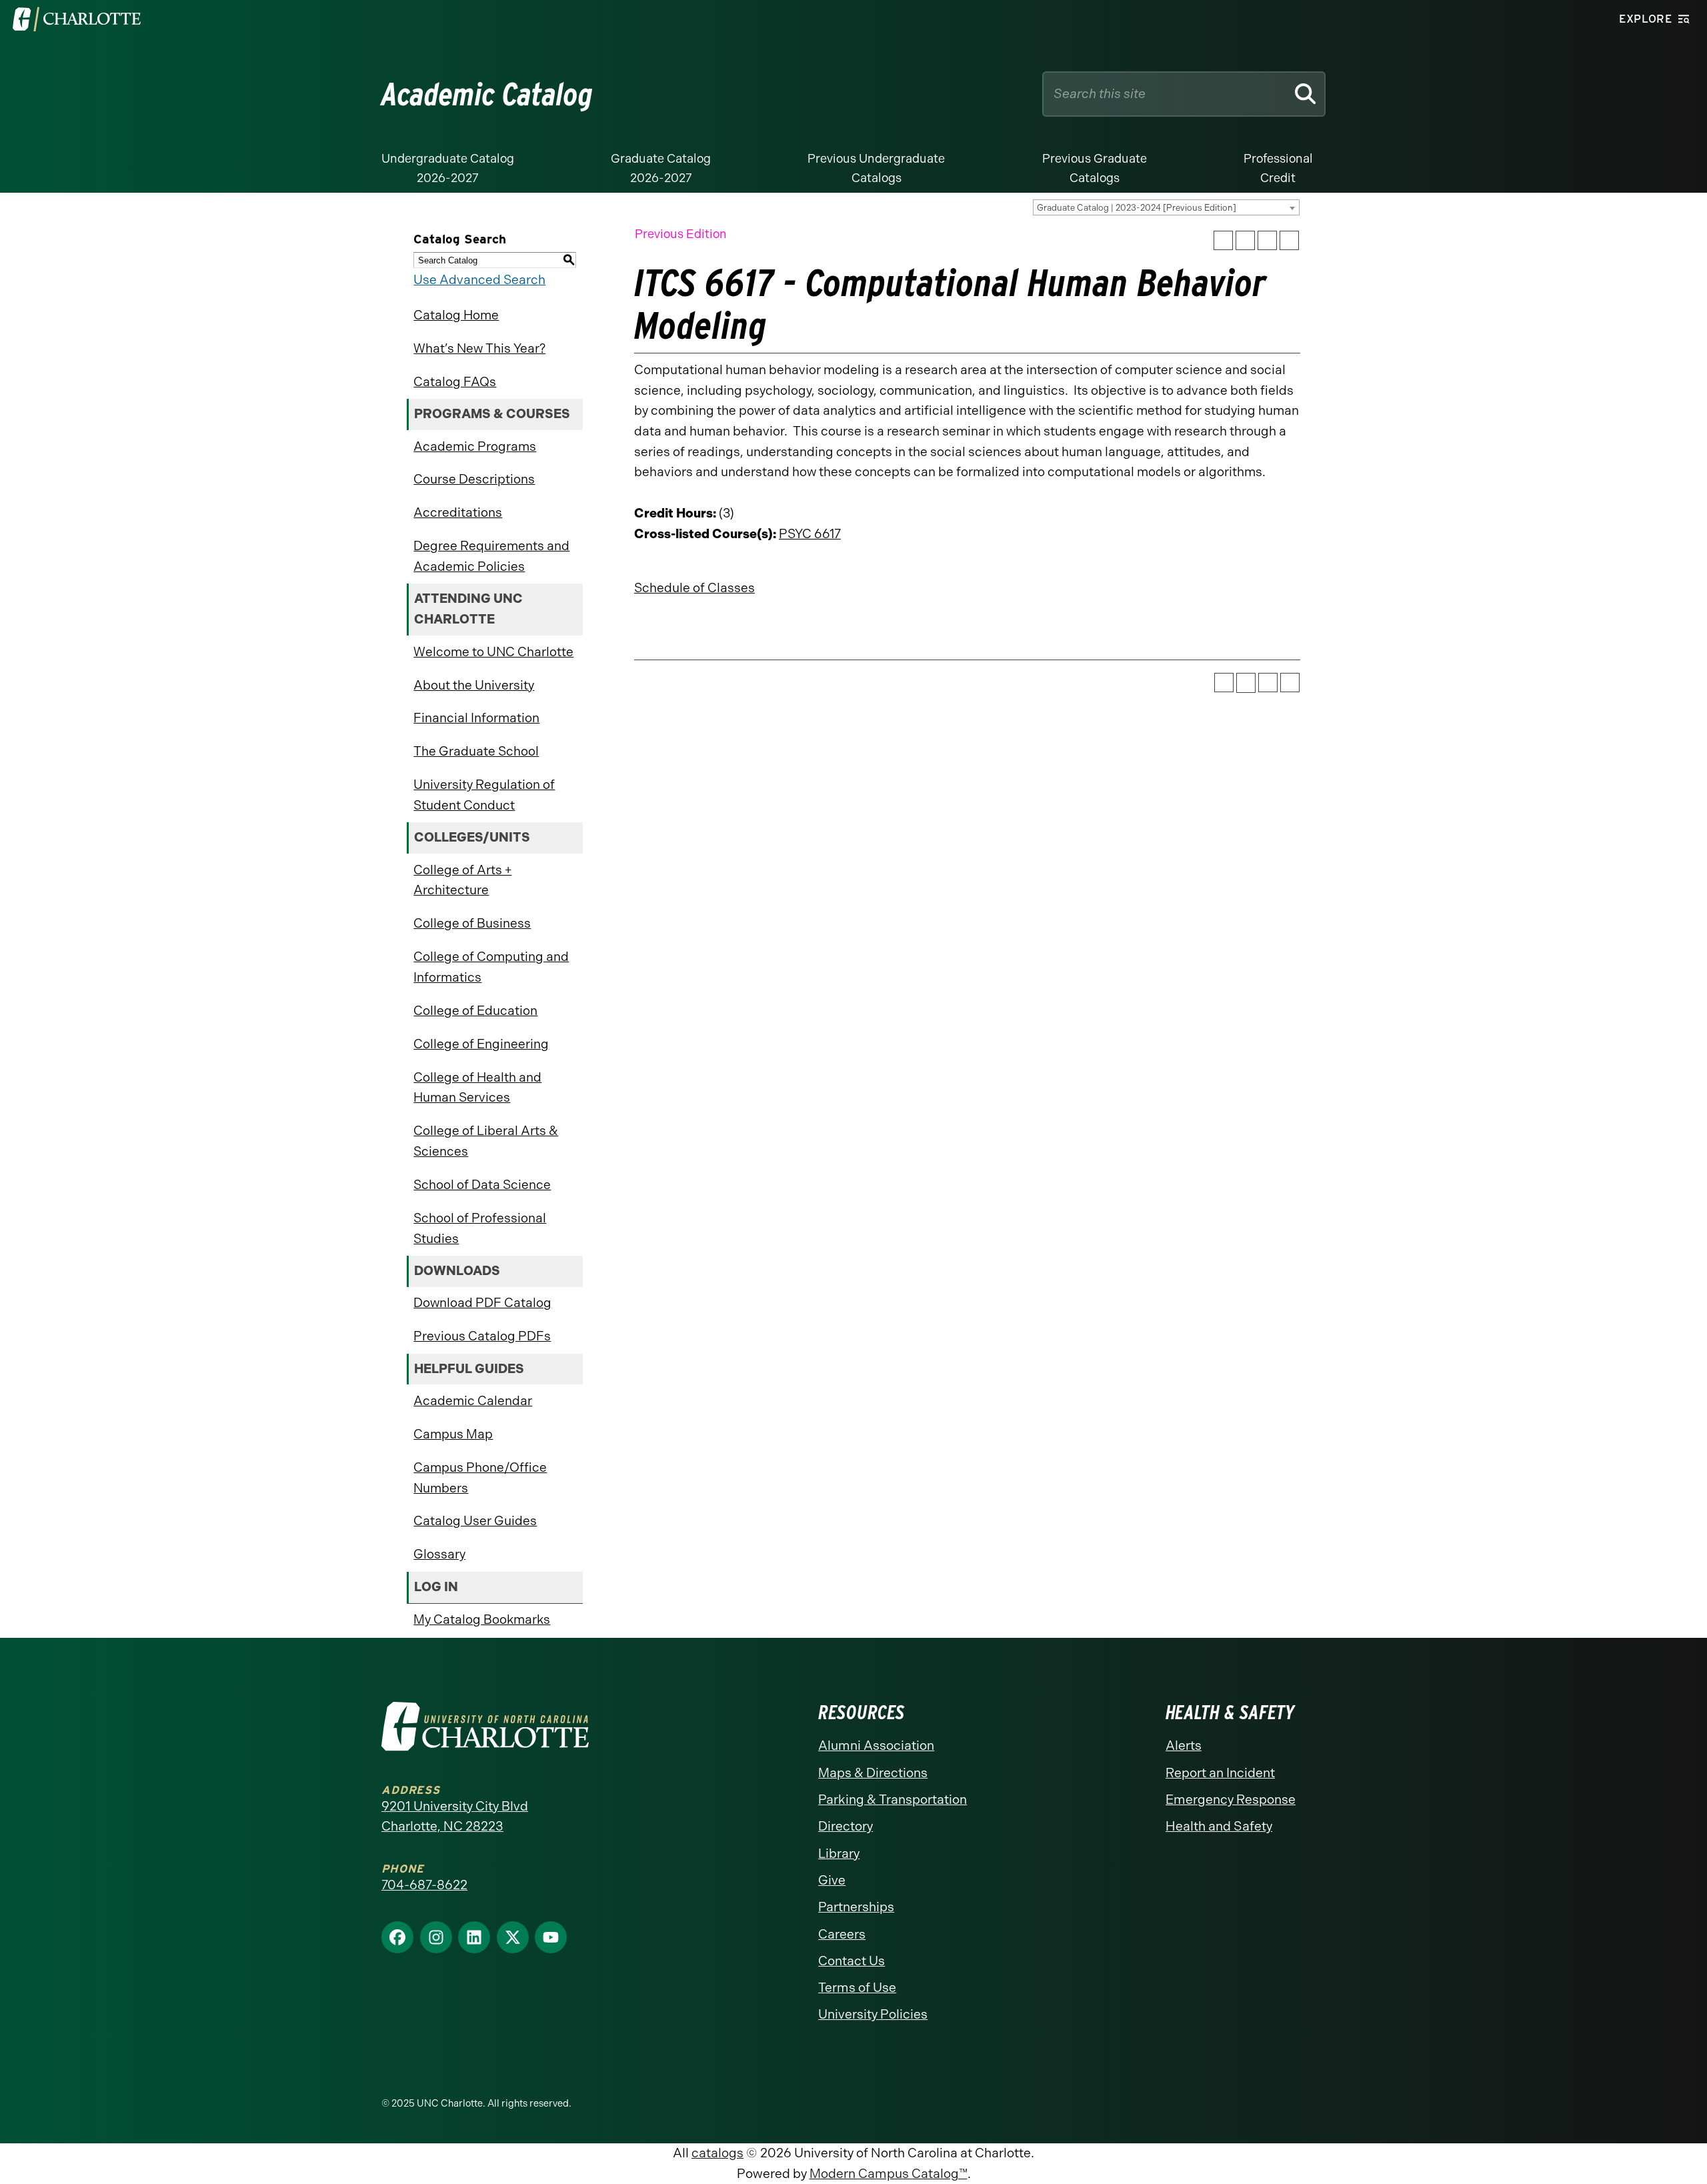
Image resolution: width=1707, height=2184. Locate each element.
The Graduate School (476, 751)
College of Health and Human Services (477, 1088)
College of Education (475, 1011)
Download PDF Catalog (482, 1303)
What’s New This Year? (479, 348)
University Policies (873, 2014)
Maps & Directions (873, 1773)
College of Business (472, 923)
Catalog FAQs (455, 382)
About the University (474, 685)
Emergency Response (1231, 1800)
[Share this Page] (1246, 241)
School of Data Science (482, 1185)
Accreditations (458, 512)
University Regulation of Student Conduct (484, 795)
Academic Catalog (487, 94)
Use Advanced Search (479, 280)
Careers (842, 1934)
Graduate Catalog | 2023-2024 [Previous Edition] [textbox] (1137, 208)
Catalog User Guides (475, 1521)
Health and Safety (1219, 1826)
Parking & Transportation (893, 1800)
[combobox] (1166, 207)
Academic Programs (475, 446)
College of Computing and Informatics (491, 967)
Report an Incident (1220, 1773)
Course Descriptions (474, 479)
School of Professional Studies (480, 1228)
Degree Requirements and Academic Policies (491, 556)
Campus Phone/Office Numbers (480, 1478)
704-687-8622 (424, 1885)
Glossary (439, 1554)
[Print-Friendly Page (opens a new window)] (1267, 240)
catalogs (717, 2153)
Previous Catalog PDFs (482, 1336)
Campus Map (453, 1434)
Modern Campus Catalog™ (889, 2174)
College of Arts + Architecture (462, 880)
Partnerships (856, 1907)
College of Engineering (481, 1044)
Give (832, 1880)
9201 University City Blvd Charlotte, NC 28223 (455, 1817)
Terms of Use (857, 1988)
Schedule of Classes (694, 588)
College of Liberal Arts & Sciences (486, 1141)
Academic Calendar (473, 1401)
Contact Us (851, 1961)
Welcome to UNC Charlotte (493, 652)
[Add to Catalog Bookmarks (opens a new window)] (1223, 240)
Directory (845, 1826)
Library (839, 1854)
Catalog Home (456, 315)
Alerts (1184, 1746)
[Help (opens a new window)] (1289, 240)
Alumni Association (876, 1746)
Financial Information (476, 718)
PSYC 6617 (810, 534)
